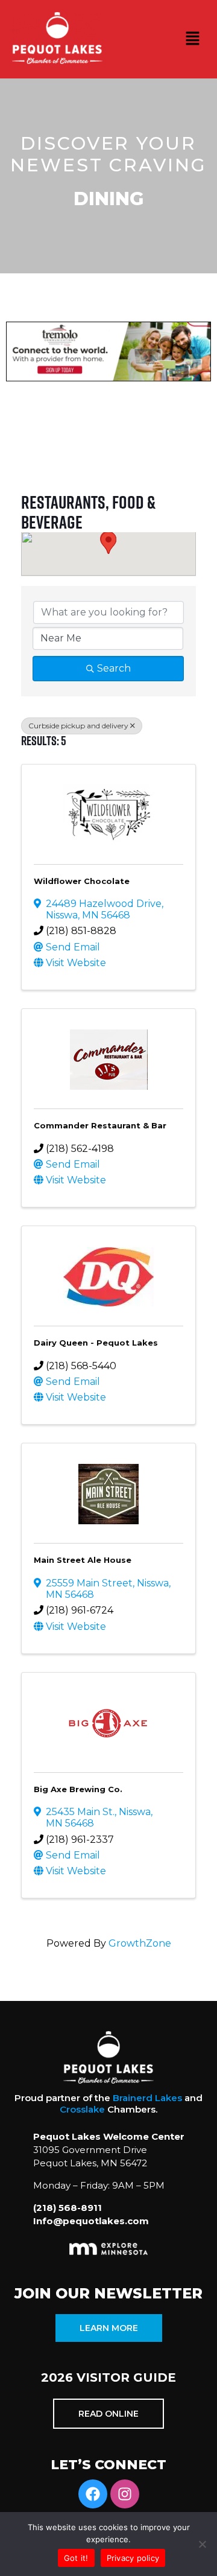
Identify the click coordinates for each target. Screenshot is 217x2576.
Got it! (76, 2558)
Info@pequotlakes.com (91, 2221)
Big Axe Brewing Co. (78, 1789)
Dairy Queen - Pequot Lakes (96, 1343)
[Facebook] (93, 2494)
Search (114, 668)
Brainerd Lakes (147, 2098)
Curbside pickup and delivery (78, 726)
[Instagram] (125, 2494)
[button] (193, 39)
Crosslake (82, 2109)
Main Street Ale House (83, 1560)
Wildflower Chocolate (82, 881)
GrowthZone (140, 1943)
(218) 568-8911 (68, 2208)
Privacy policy (133, 2558)
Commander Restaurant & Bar (100, 1125)
